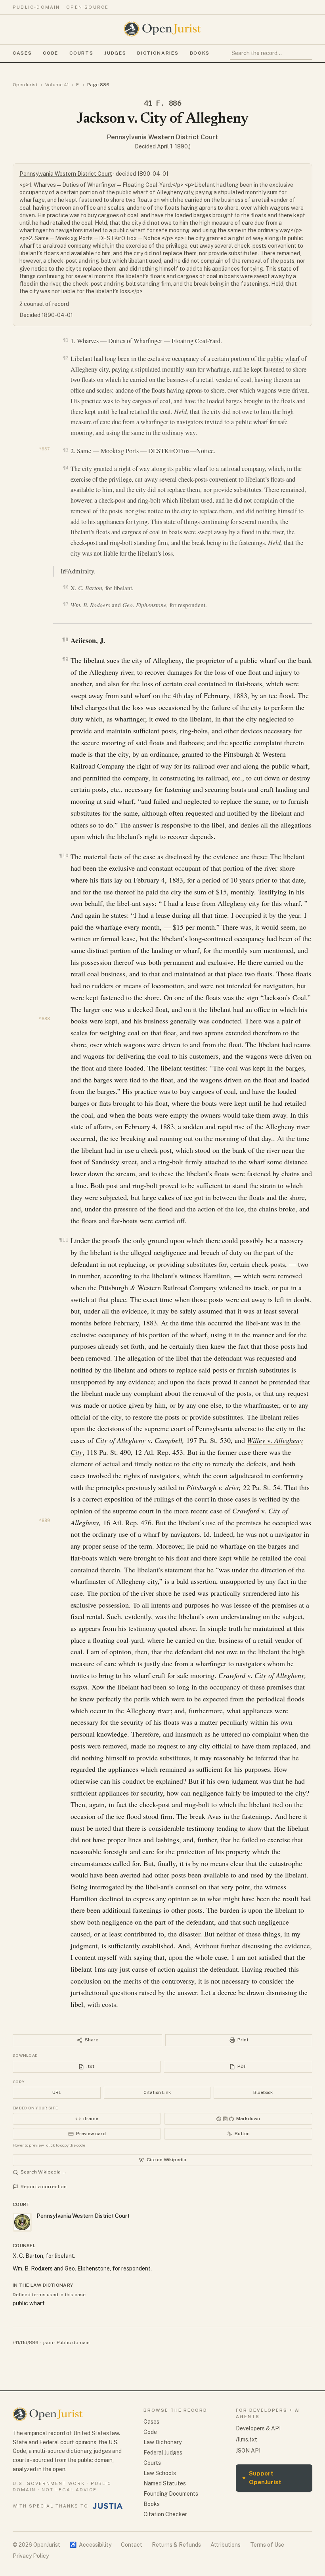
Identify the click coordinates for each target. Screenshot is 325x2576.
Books (200, 53)
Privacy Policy (31, 2556)
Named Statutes (165, 2483)
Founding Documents (171, 2494)
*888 (44, 1019)
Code (51, 53)
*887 (44, 449)
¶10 (64, 855)
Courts (81, 53)
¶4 (66, 468)
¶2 (66, 358)
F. (78, 85)
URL (57, 2092)
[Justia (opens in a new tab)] (108, 2506)
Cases (22, 53)
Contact (132, 2545)
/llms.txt (247, 2439)
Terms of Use (267, 2545)
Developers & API (258, 2428)
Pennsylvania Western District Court (162, 137)
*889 (44, 1521)
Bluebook (263, 2092)
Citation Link (157, 2092)
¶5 (67, 570)
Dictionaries (158, 53)
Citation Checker (165, 2514)
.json (48, 2343)
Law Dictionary (162, 2442)
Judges (115, 53)
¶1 (66, 340)
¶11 (64, 1240)
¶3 (66, 450)
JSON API (248, 2451)
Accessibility (91, 2545)
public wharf (283, 359)
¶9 (65, 659)
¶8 (65, 639)
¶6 (66, 587)
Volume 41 (57, 85)
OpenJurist (25, 85)
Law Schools (160, 2473)
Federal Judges (163, 2453)
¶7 (66, 604)
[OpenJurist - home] (162, 29)
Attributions (226, 2545)
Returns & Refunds (176, 2545)
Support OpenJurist (262, 2478)
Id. (208, 1534)
